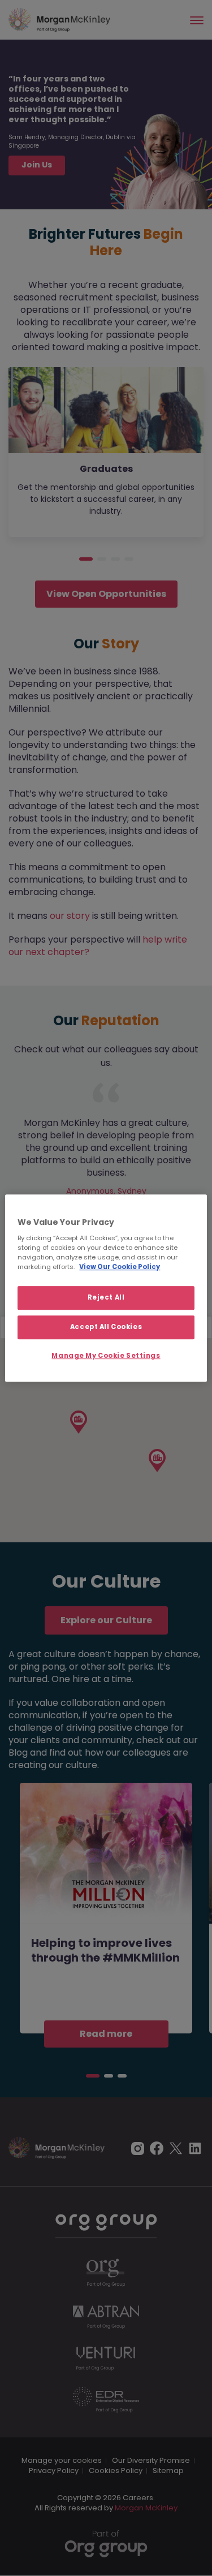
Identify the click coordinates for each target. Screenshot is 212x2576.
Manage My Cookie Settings (106, 1356)
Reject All (106, 1298)
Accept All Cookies (106, 1327)
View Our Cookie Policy (120, 1267)
